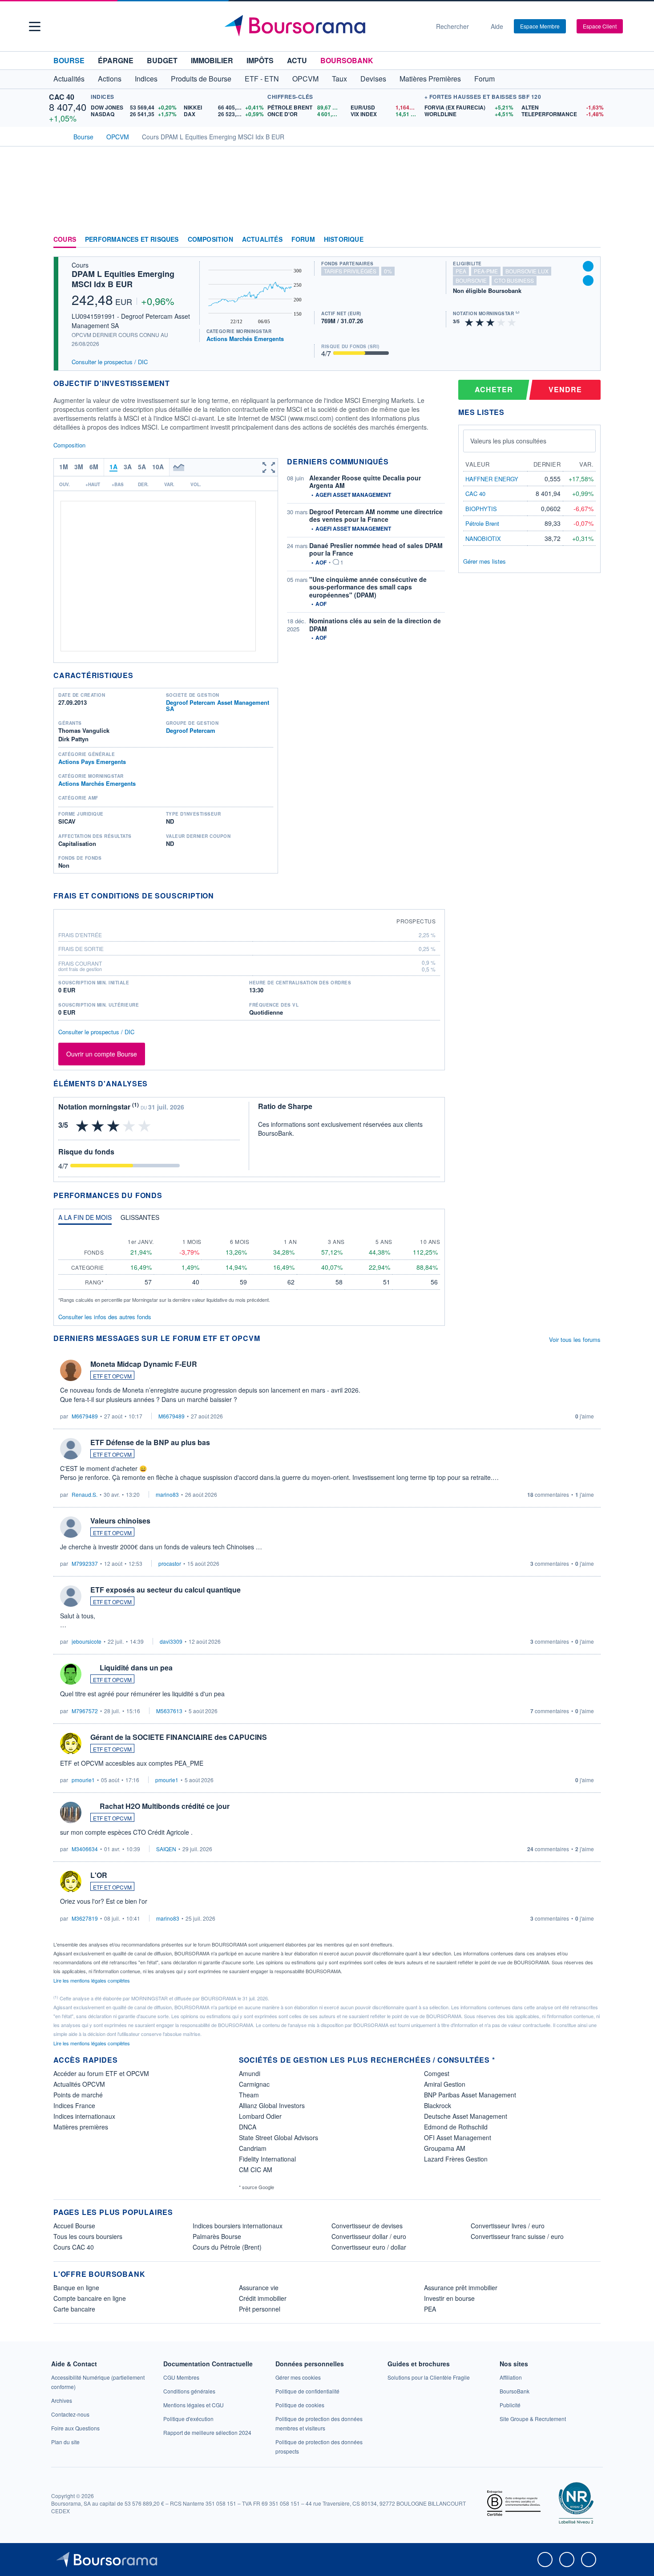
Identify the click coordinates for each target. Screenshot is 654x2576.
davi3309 (171, 1641)
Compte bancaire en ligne (90, 2298)
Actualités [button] (69, 79)
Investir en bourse (449, 2298)
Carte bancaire (74, 2309)
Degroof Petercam (191, 730)
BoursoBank (347, 60)
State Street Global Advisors (279, 2137)
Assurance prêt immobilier (461, 2288)
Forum (484, 79)
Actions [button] (110, 79)
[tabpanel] (249, 1267)
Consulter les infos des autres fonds (105, 1317)
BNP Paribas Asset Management (470, 2095)
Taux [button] (339, 79)
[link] (62, 2400)
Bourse (69, 60)
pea (461, 271)
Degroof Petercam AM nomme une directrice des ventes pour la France (376, 516)
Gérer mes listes (484, 561)
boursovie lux (527, 271)
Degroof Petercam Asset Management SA (218, 705)
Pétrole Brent (482, 523)
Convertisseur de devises (367, 2226)
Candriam (253, 2148)
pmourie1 (83, 1780)
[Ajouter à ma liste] (588, 280)
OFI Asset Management (458, 2137)
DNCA (248, 2127)
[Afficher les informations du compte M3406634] (71, 1812)
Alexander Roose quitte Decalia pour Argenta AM (365, 482)
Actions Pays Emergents (92, 762)
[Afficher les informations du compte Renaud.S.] (71, 1449)
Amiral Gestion (445, 2084)
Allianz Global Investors (272, 2105)
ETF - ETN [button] (262, 79)
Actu (297, 60)
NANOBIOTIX (483, 538)
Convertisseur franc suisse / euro (517, 2236)
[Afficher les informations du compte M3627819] (71, 1881)
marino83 (167, 1494)
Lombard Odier (260, 2116)
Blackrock (438, 2105)
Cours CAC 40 (74, 2247)
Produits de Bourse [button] (201, 79)
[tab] (85, 1219)
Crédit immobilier (263, 2298)
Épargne (116, 60)
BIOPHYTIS (481, 509)
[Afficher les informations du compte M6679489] (71, 1370)
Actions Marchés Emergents (245, 339)
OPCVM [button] (305, 79)
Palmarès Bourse (217, 2236)
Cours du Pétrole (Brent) (227, 2247)
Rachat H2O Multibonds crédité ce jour (165, 1806)
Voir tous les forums (575, 1339)
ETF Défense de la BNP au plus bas (150, 1442)
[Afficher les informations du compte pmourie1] (71, 1743)
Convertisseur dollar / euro (369, 2236)
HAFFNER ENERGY (492, 479)
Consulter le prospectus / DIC (110, 362)
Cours (65, 240)
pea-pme (486, 271)
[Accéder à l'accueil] (57, 136)
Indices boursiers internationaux (238, 2226)
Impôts (260, 60)
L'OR (99, 1875)
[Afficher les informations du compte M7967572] (71, 1674)
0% (388, 271)
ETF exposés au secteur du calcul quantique (166, 1590)
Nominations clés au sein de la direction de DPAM (375, 625)
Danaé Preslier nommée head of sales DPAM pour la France (376, 549)
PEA (430, 2309)
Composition (210, 240)
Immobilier (212, 60)
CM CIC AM (256, 2170)
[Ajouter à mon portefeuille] (588, 266)
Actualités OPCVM (79, 2084)
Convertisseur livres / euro (508, 2226)
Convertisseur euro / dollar (369, 2247)
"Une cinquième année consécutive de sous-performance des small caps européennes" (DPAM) (368, 587)
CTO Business (514, 280)
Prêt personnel (260, 2309)
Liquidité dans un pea (136, 1668)
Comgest (437, 2073)
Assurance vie (259, 2288)
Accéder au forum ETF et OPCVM (101, 2073)
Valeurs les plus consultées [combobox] (508, 441)
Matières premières (81, 2127)
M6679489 (85, 1416)
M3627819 (85, 1918)
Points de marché (78, 2095)
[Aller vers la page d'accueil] (323, 26)
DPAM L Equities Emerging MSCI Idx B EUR (123, 279)
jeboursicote (87, 1641)
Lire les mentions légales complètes (92, 1980)
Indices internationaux (84, 2116)
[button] (35, 26)
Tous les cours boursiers (88, 2236)
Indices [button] (146, 79)
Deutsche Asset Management (466, 2116)
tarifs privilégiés (350, 271)
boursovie (471, 280)
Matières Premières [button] (430, 79)
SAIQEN (166, 1849)
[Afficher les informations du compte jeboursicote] (71, 1596)
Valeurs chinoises (120, 1521)
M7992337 (85, 1563)
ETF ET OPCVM (112, 1376)
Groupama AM (445, 2148)
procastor (170, 1563)
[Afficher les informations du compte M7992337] (71, 1527)
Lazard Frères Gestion (456, 2159)
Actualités (262, 240)
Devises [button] (373, 79)
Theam (249, 2095)
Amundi (250, 2073)
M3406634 (85, 1849)
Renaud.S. (85, 1494)
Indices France (74, 2105)
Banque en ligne (76, 2288)
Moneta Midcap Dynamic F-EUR (144, 1364)
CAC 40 (62, 97)
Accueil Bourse (74, 2226)
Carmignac (254, 2084)
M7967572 (85, 1711)
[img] (512, 322)
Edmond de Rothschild (456, 2127)
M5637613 (169, 1711)
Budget (162, 60)
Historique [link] (344, 240)
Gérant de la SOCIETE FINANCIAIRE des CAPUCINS (179, 1737)
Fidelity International (267, 2159)
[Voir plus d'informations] (220, 896)
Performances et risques (132, 240)
